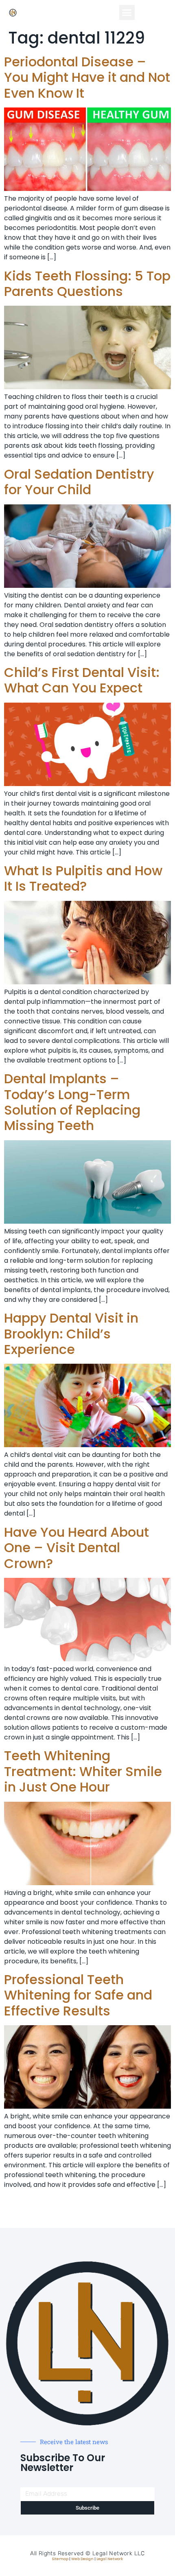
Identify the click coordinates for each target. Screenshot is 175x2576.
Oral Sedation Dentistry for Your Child (79, 482)
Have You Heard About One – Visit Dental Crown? (77, 1548)
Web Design (82, 2559)
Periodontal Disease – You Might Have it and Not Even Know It (87, 77)
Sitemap (60, 2559)
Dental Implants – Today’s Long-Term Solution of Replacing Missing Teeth (72, 1102)
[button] (127, 13)
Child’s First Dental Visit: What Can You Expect (82, 680)
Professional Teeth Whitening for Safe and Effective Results (78, 1995)
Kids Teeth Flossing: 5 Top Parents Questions (87, 284)
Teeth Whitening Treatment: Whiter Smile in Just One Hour (83, 1771)
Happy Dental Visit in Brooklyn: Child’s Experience (71, 1334)
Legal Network (110, 2559)
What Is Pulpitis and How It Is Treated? (83, 878)
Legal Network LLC (119, 2553)
